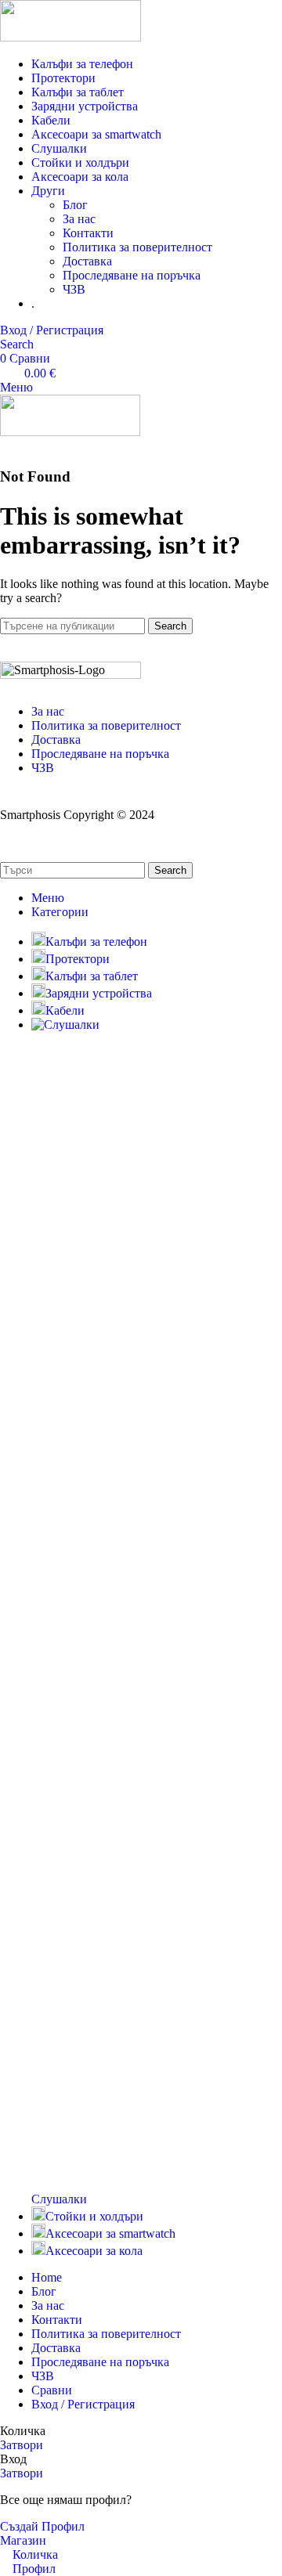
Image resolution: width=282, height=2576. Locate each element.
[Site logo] (70, 37)
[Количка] (5, 446)
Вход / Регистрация (83, 2404)
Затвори (22, 2445)
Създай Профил (42, 2526)
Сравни (52, 2390)
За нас (79, 219)
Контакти (88, 233)
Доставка (87, 261)
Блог (75, 205)
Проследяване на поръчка (132, 275)
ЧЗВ (74, 289)
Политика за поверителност (137, 247)
